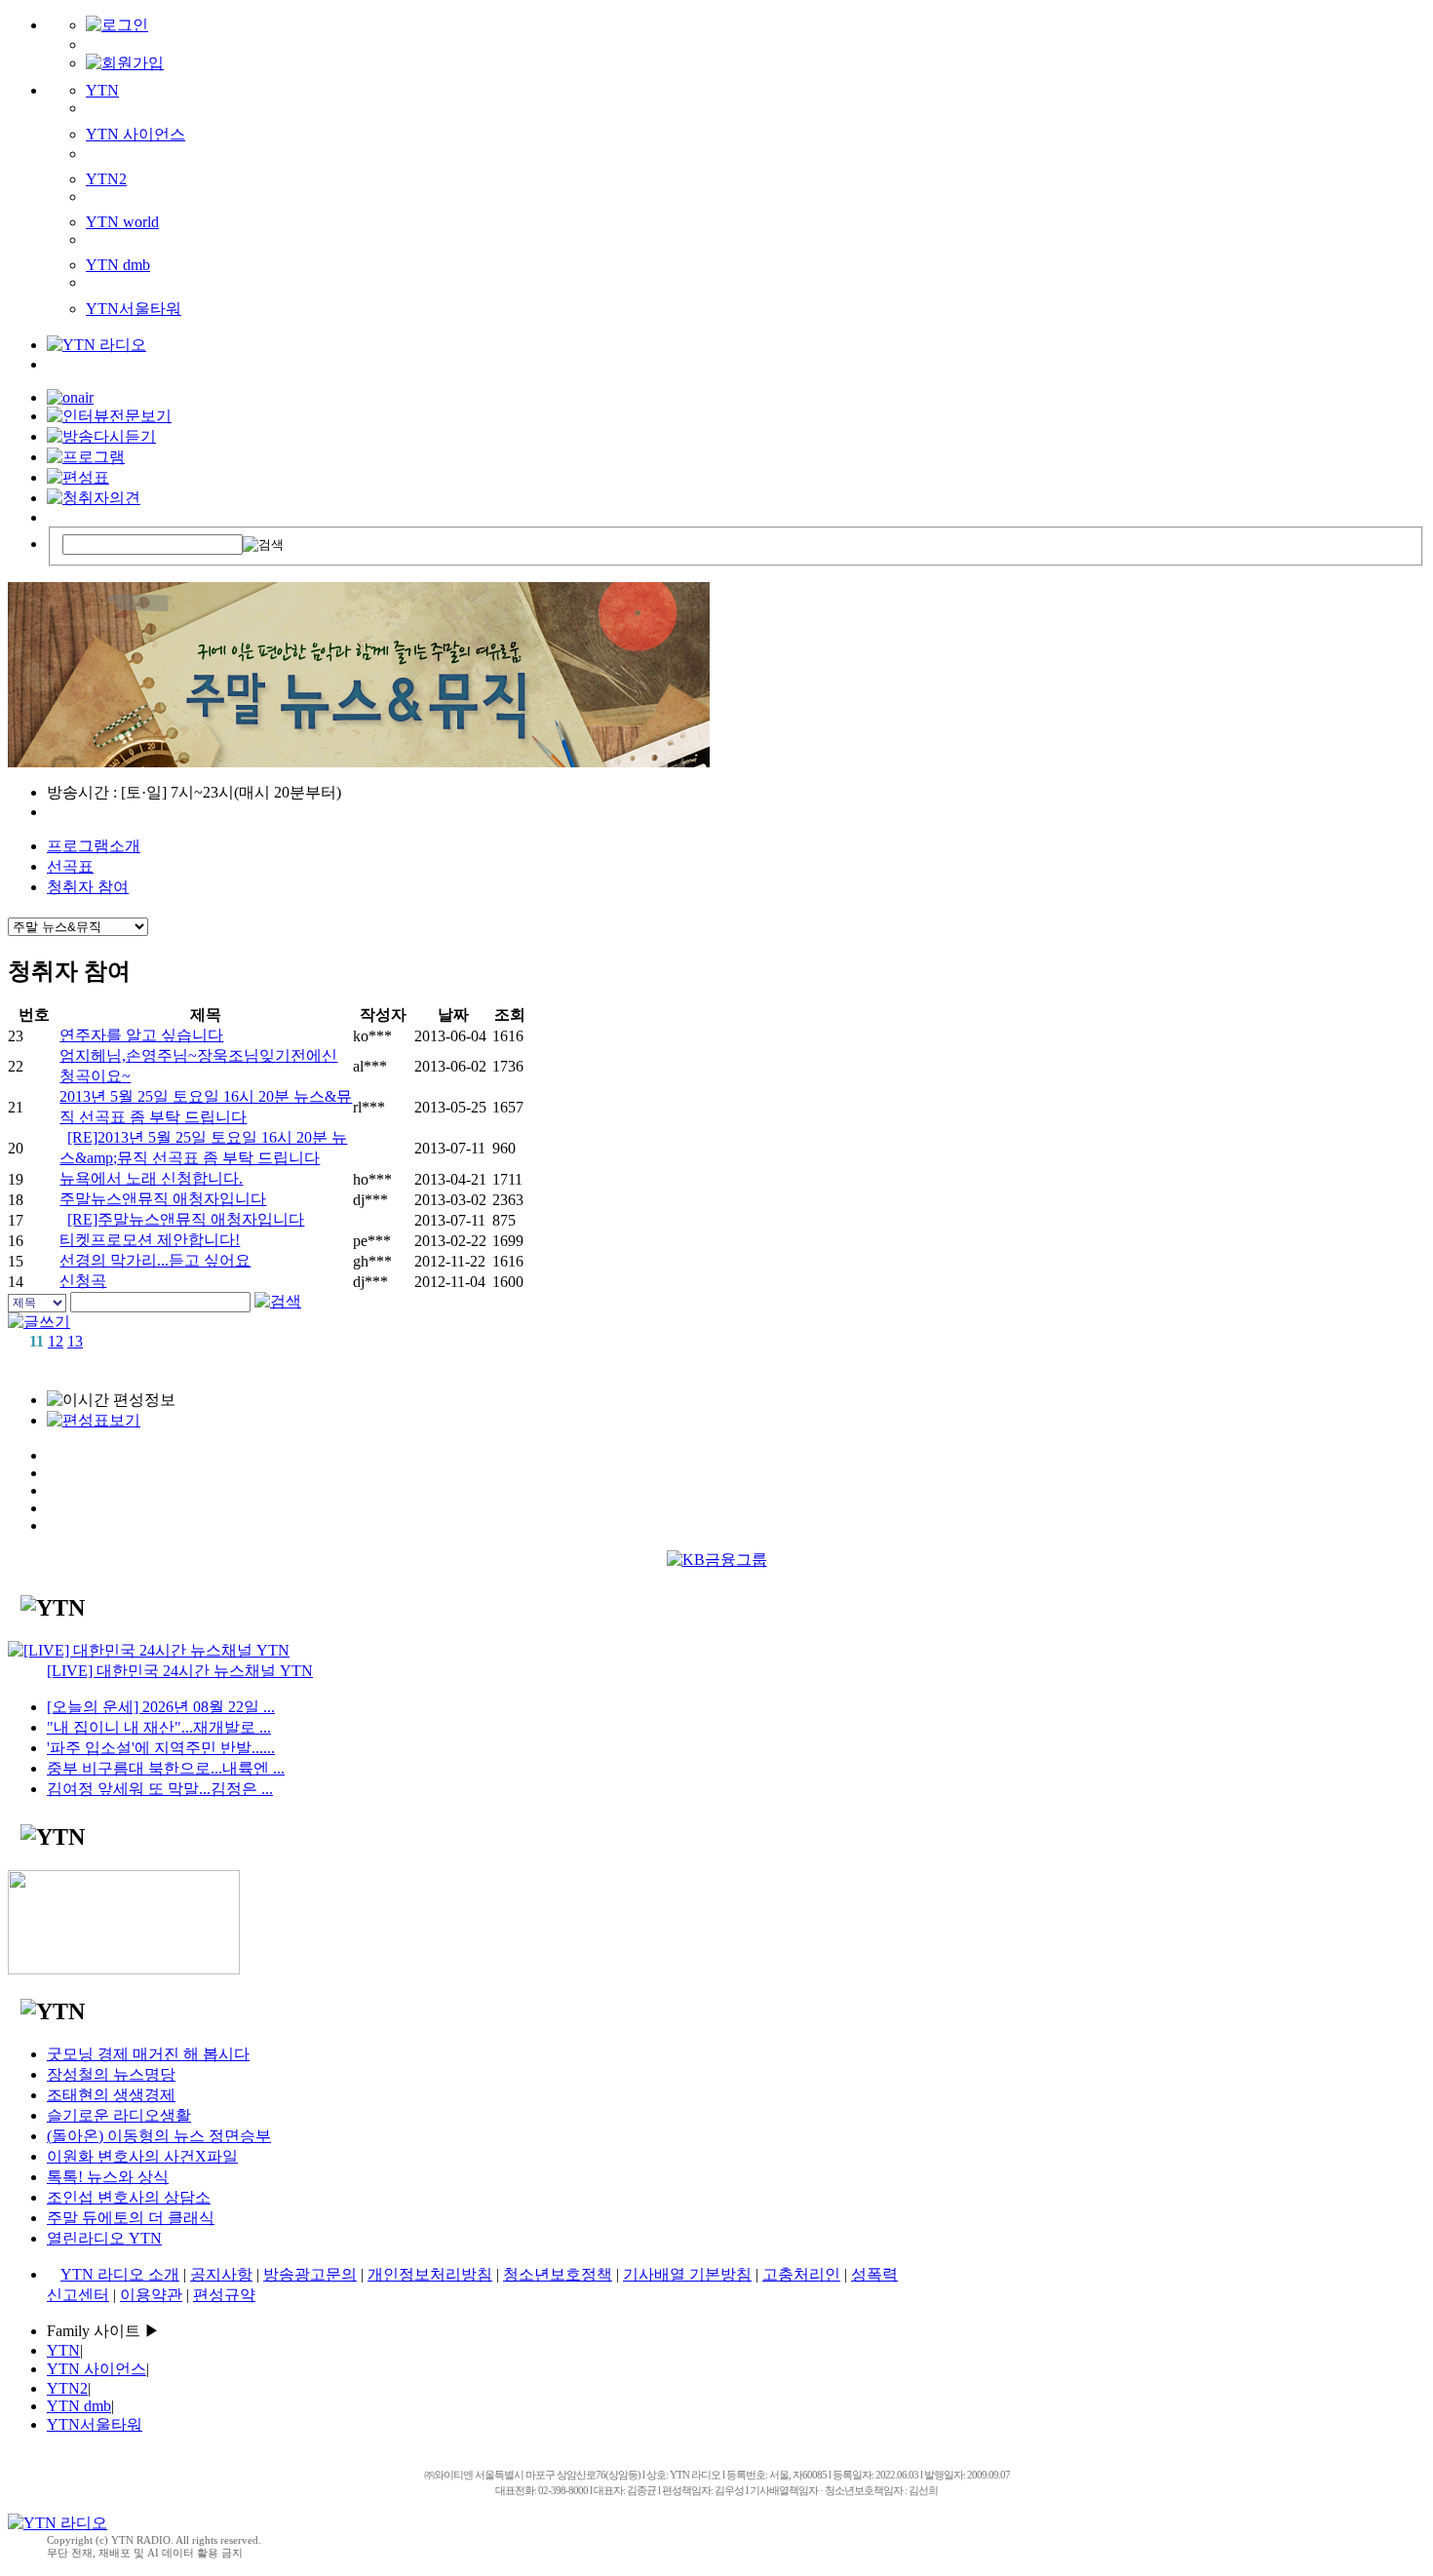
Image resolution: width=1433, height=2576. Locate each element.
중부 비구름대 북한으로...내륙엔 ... (166, 1768)
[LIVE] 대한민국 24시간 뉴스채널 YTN (180, 1671)
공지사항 (221, 2274)
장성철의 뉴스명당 (111, 2074)
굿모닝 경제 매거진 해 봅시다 (148, 2054)
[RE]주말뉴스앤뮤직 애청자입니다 (186, 1219)
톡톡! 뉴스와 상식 (108, 2177)
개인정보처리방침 (430, 2274)
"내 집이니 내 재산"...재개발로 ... (159, 1727)
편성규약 (224, 2295)
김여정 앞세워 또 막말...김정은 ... (160, 1789)
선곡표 (70, 866)
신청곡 (83, 1281)
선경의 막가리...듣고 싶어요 (155, 1260)
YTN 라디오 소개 (120, 2274)
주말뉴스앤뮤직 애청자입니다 (163, 1199)
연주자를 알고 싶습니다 (141, 1035)
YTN (102, 90)
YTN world (122, 222)
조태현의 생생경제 (111, 2095)
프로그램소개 (94, 846)
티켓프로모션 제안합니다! (150, 1240)
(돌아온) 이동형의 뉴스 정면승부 (159, 2136)
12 (56, 1341)
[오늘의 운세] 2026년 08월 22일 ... (161, 1707)
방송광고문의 (310, 2274)
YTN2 (106, 179)
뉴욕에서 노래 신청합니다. (151, 1178)
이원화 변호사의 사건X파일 (142, 2156)
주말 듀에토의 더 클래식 (131, 2218)
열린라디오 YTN (104, 2238)
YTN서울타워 (134, 309)
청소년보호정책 (558, 2274)
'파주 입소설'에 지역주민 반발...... (161, 1748)
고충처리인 (801, 2274)
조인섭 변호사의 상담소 (129, 2197)
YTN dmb (118, 265)
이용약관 (151, 2295)
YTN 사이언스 (136, 134)
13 (75, 1341)
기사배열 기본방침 (687, 2274)
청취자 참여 (88, 887)
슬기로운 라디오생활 (119, 2115)
